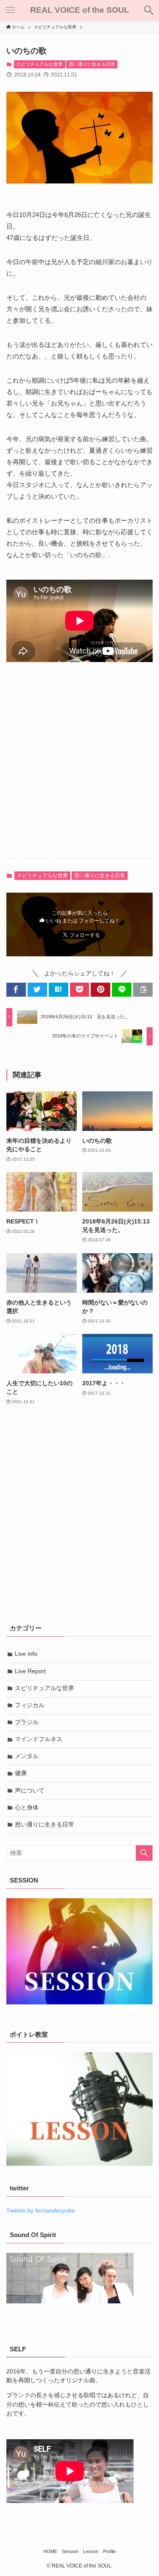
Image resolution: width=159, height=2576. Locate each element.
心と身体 (27, 1808)
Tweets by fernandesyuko (41, 2211)
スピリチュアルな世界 (39, 64)
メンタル (27, 1756)
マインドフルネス (39, 1739)
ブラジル (27, 1722)
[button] (149, 10)
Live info (26, 1654)
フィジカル (30, 1705)
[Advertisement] (79, 767)
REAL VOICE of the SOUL (80, 10)
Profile (109, 2551)
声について (30, 1791)
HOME (50, 2551)
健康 (21, 1773)
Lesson (91, 2551)
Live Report (30, 1671)
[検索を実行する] (144, 1853)
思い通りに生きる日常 (92, 64)
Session (70, 2551)
